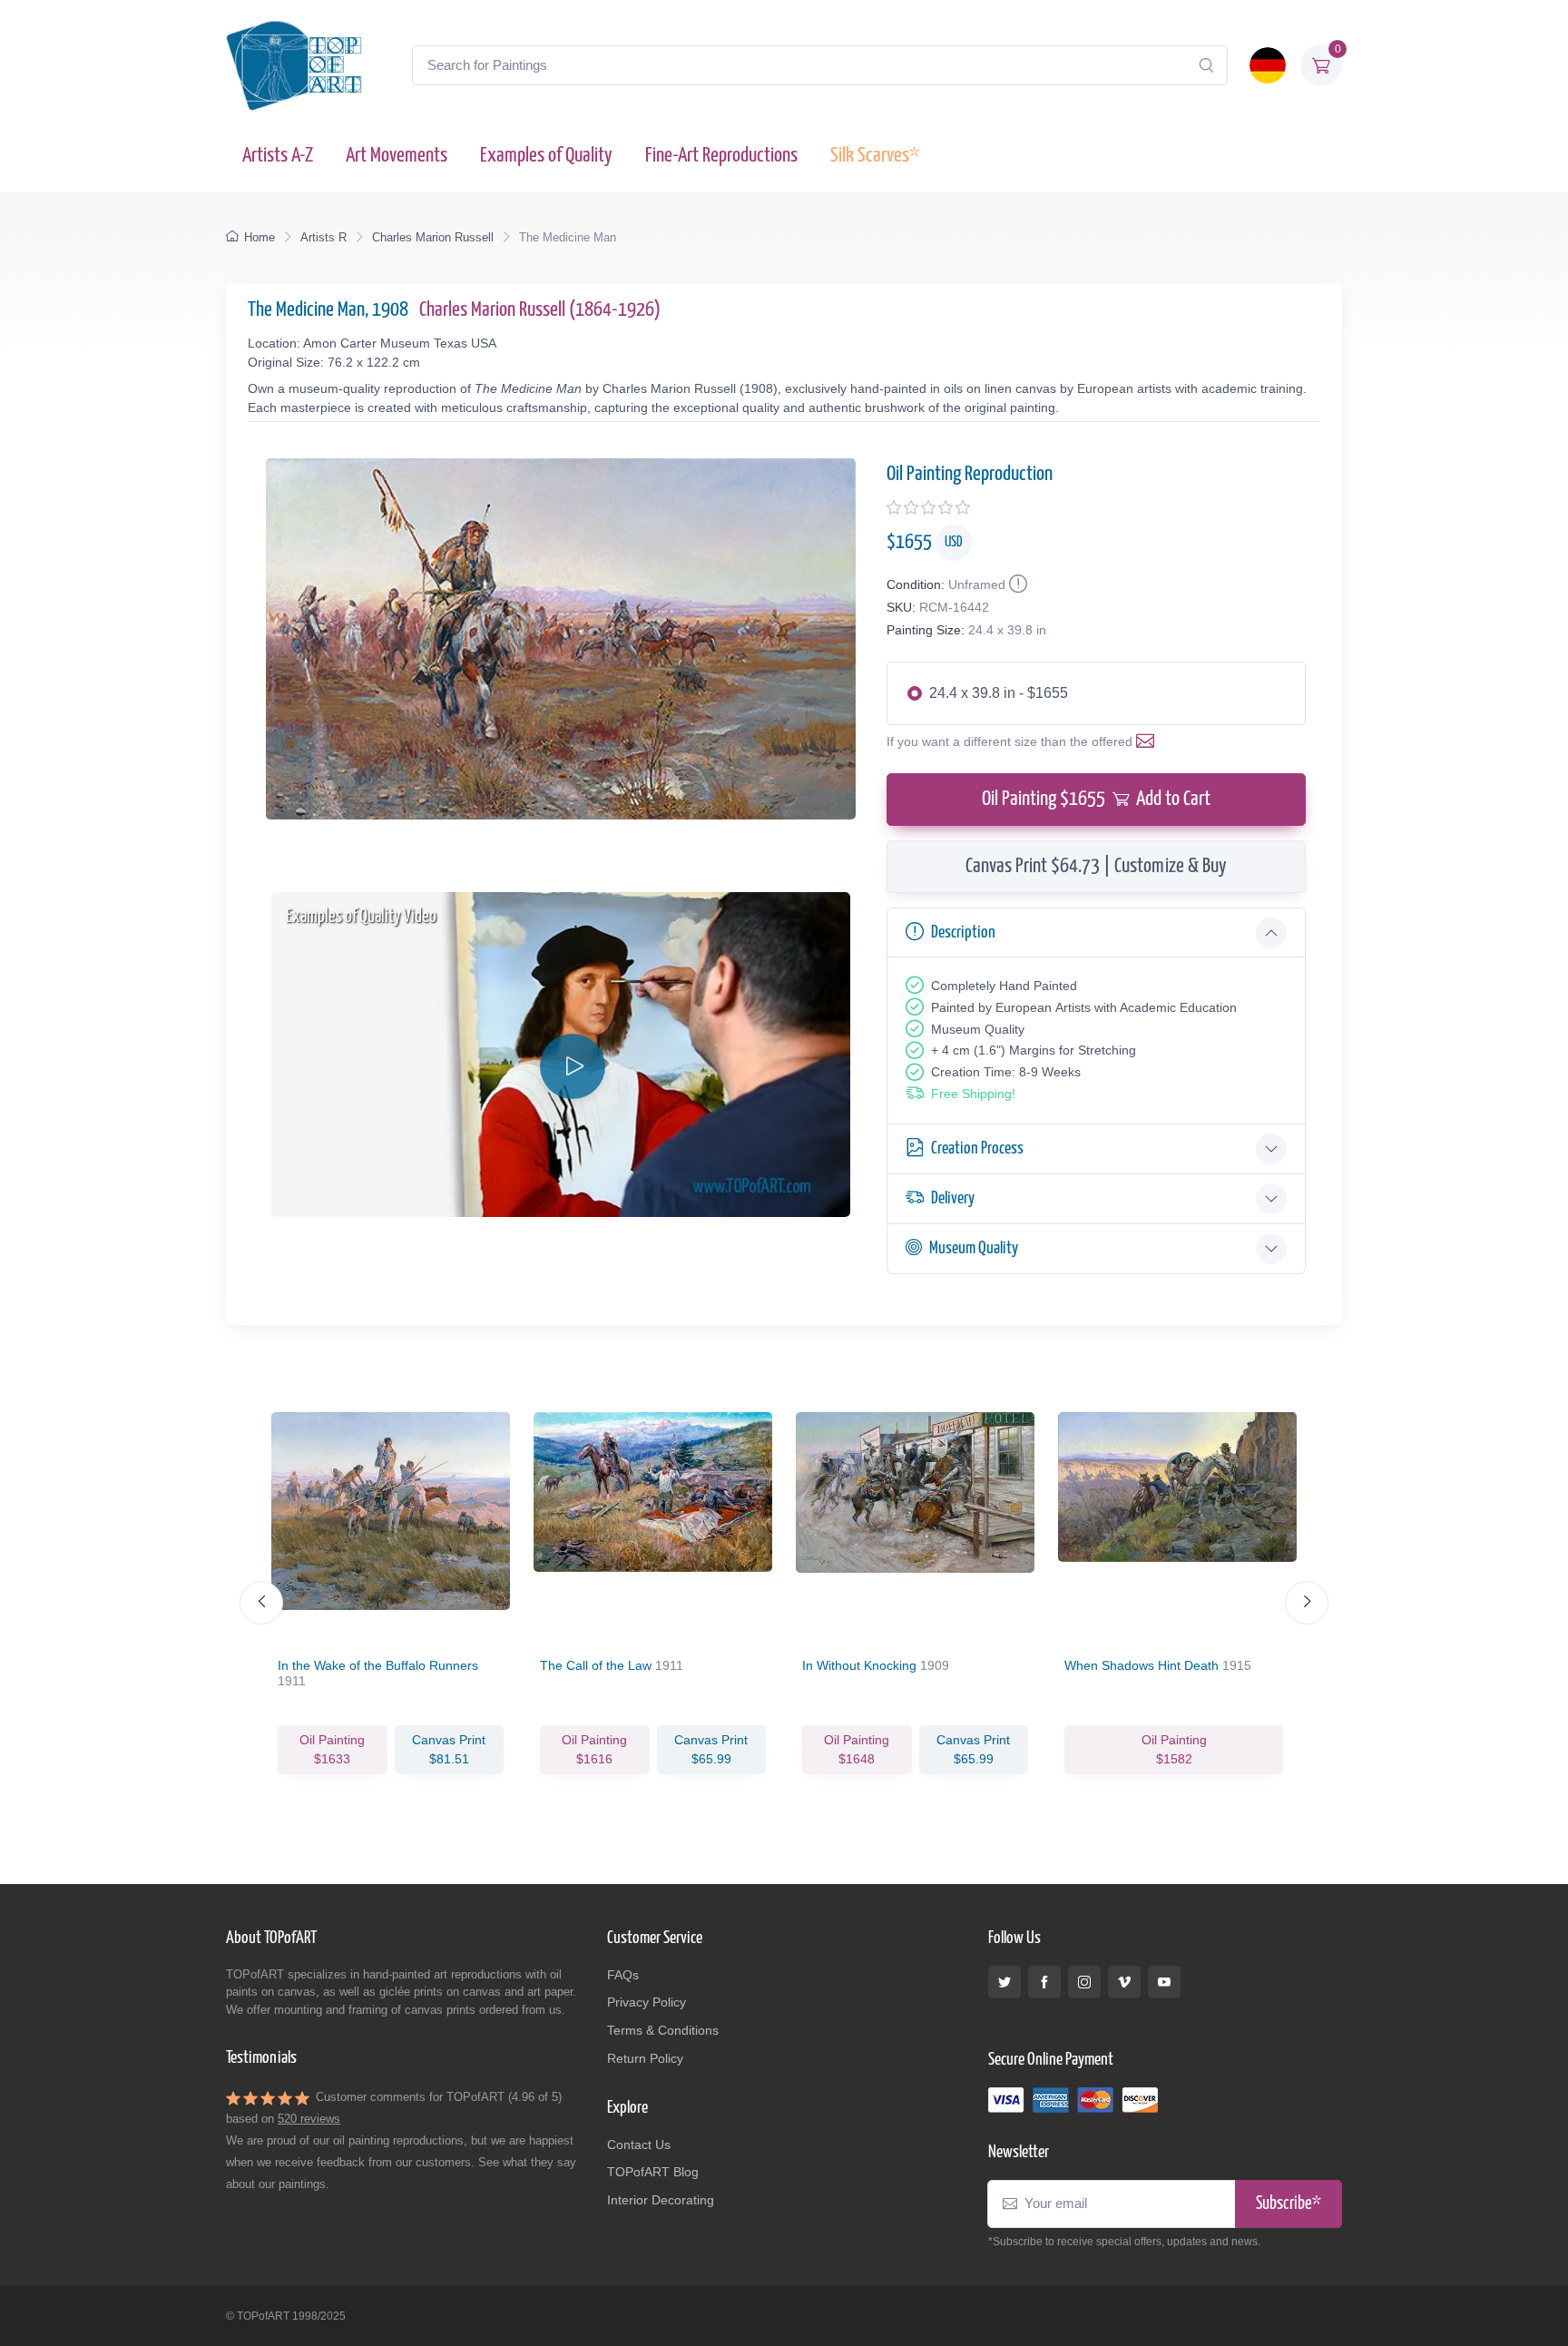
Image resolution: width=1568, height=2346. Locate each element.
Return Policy (645, 2058)
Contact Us (639, 2145)
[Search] (1206, 65)
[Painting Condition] (1016, 584)
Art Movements (397, 156)
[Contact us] (1149, 741)
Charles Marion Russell (433, 237)
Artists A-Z (278, 156)
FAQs (623, 1975)
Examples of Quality (546, 156)
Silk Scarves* (875, 156)
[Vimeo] (1124, 1982)
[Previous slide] (261, 1603)
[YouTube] (1164, 1982)
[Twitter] (1004, 1982)
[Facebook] (1044, 1982)
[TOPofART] (294, 65)
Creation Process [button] (977, 1148)
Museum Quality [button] (974, 1248)
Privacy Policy (647, 2002)
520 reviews (309, 2119)
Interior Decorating (661, 2200)
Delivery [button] (953, 1198)
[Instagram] (1084, 1982)
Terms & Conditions (663, 2030)
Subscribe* (1289, 2204)
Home (260, 237)
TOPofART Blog (653, 2172)
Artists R (323, 237)
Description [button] (963, 933)
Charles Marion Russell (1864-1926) (540, 310)
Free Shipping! (973, 1094)
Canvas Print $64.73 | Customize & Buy (1096, 866)
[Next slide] (1307, 1603)
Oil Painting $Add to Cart (1096, 799)
